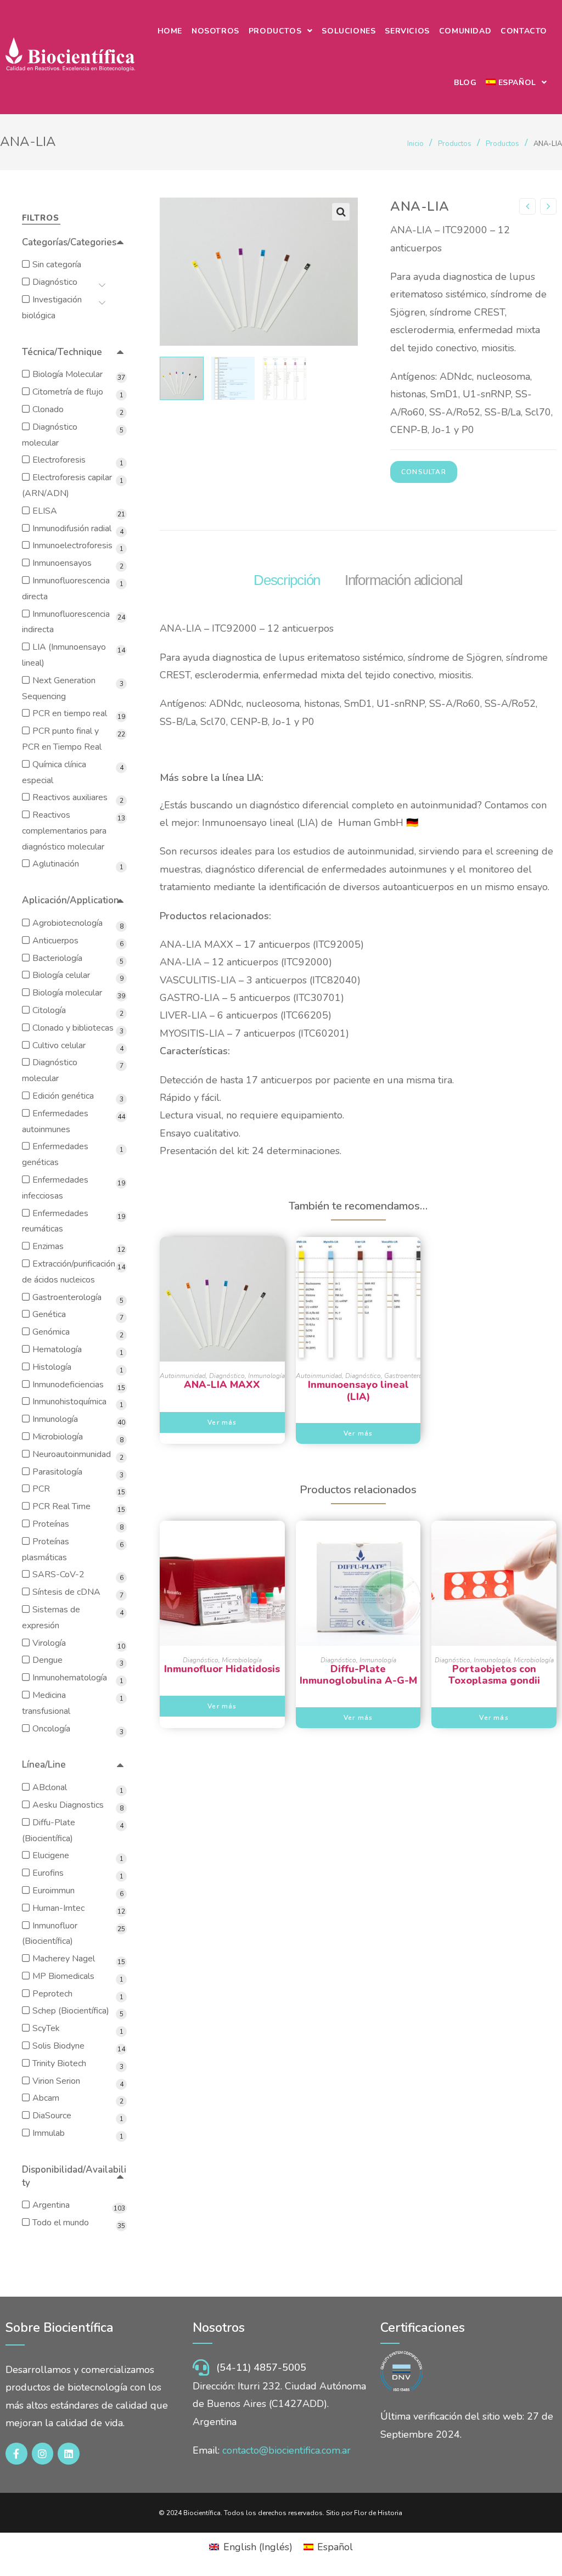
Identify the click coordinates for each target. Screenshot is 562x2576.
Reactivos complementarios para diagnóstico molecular (64, 831)
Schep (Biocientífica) (71, 2011)
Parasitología (57, 1472)
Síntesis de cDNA (66, 1592)
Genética (49, 1314)
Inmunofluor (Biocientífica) (50, 1934)
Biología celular (61, 975)
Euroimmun (54, 1891)
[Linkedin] (69, 2454)
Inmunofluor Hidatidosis (222, 1669)
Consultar (424, 472)
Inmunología (266, 1376)
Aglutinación (56, 864)
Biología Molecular (68, 374)
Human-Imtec (58, 1908)
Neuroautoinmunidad (72, 1454)
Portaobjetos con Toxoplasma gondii (494, 1675)
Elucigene (51, 1855)
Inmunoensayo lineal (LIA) (358, 1391)
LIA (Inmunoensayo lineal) (64, 655)
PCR (41, 1489)
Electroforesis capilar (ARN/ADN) (67, 485)
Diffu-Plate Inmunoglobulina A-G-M (358, 1675)
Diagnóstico (227, 1376)
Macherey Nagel (64, 1959)
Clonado (48, 409)
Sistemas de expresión (51, 1618)
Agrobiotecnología (68, 923)
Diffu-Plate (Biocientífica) (49, 1830)
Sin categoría (57, 265)
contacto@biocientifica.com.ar (286, 2450)
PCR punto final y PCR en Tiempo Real (62, 739)
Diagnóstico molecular (50, 435)
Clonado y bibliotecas (73, 1028)
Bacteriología (57, 958)
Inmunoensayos (62, 563)
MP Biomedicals (63, 1976)
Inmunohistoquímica (69, 1402)
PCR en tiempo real (70, 713)
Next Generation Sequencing (59, 688)
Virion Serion (56, 2081)
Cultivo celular (59, 1045)
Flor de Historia (378, 2513)
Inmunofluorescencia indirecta (66, 622)
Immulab (49, 2133)
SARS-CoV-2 (58, 1574)
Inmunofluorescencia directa (66, 589)
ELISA (45, 511)
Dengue (47, 1660)
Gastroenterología (411, 1376)
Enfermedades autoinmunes (55, 1121)
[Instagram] (43, 2454)
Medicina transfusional (46, 1703)
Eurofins (48, 1873)
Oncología (51, 1729)
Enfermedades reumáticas (55, 1221)
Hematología (57, 1349)
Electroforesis (59, 460)
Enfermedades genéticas (55, 1154)
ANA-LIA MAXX (222, 1385)
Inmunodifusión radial (72, 528)
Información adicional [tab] (404, 580)
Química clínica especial (54, 772)
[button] (341, 212)
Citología (49, 1010)
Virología (49, 1643)
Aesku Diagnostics (68, 1805)
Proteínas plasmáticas (46, 1549)
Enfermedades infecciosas (55, 1188)
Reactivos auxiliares (70, 797)
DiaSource (52, 2116)
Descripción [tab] (287, 580)
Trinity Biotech (59, 2063)
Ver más (222, 1422)
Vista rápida (222, 1341)
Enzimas (48, 1246)
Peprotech (52, 1994)
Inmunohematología (70, 1678)
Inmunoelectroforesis (72, 545)
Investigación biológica (52, 308)
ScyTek (46, 2028)
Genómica (51, 1332)
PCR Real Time (61, 1506)
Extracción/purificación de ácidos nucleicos (69, 1272)
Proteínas (51, 1524)
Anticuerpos (55, 941)
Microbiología (242, 1660)
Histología (52, 1367)
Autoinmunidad (183, 1376)
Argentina (51, 2205)
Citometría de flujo (68, 392)
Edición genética (63, 1096)
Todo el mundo (61, 2223)
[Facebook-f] (16, 2454)
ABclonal (50, 1787)
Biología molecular (67, 993)
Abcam (46, 2098)
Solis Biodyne (58, 2046)
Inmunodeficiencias (68, 1385)
